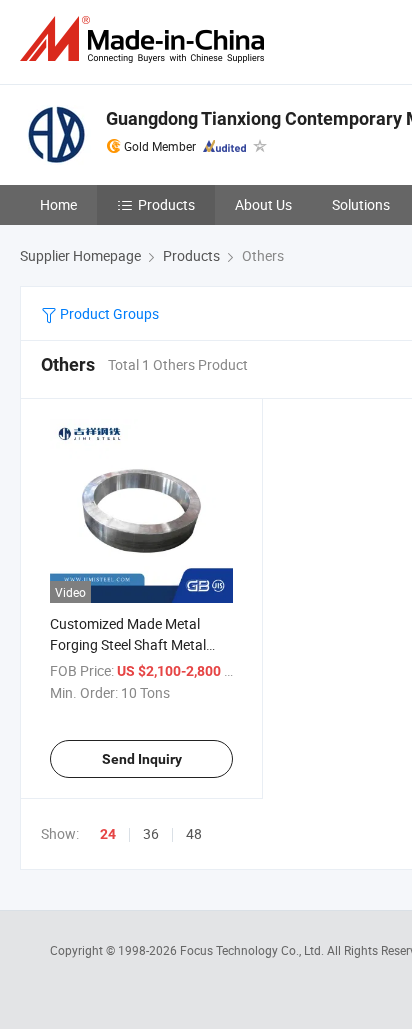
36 (151, 833)
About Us (263, 204)
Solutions (361, 204)
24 (108, 834)
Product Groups (108, 313)
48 (194, 833)
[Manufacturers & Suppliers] (146, 39)
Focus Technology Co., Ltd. (253, 950)
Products (166, 204)
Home (58, 204)
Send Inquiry (142, 759)
